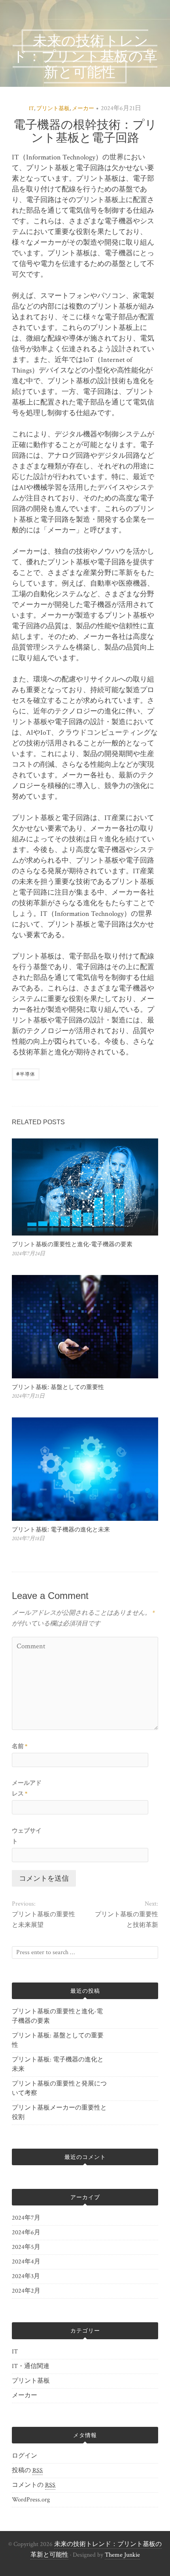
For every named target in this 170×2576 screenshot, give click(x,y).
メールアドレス (27, 1788)
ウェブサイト (27, 1836)
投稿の (27, 2470)
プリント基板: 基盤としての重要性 (58, 1387)
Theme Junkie (122, 2555)
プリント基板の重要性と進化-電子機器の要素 (72, 1244)
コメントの (34, 2485)
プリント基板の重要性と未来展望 (43, 1920)
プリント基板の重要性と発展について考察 (59, 2088)
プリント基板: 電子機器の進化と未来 (61, 1529)
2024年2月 (26, 2291)
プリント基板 (53, 109)
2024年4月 (26, 2262)
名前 (20, 1746)
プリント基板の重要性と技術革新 (127, 1920)
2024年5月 (26, 2247)
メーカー (83, 109)
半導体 (26, 1074)
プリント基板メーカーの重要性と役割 (59, 2113)
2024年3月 (26, 2276)
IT (31, 109)
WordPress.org (31, 2500)
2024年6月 (26, 2232)
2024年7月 (26, 2218)
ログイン (25, 2456)
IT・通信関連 (31, 2366)
